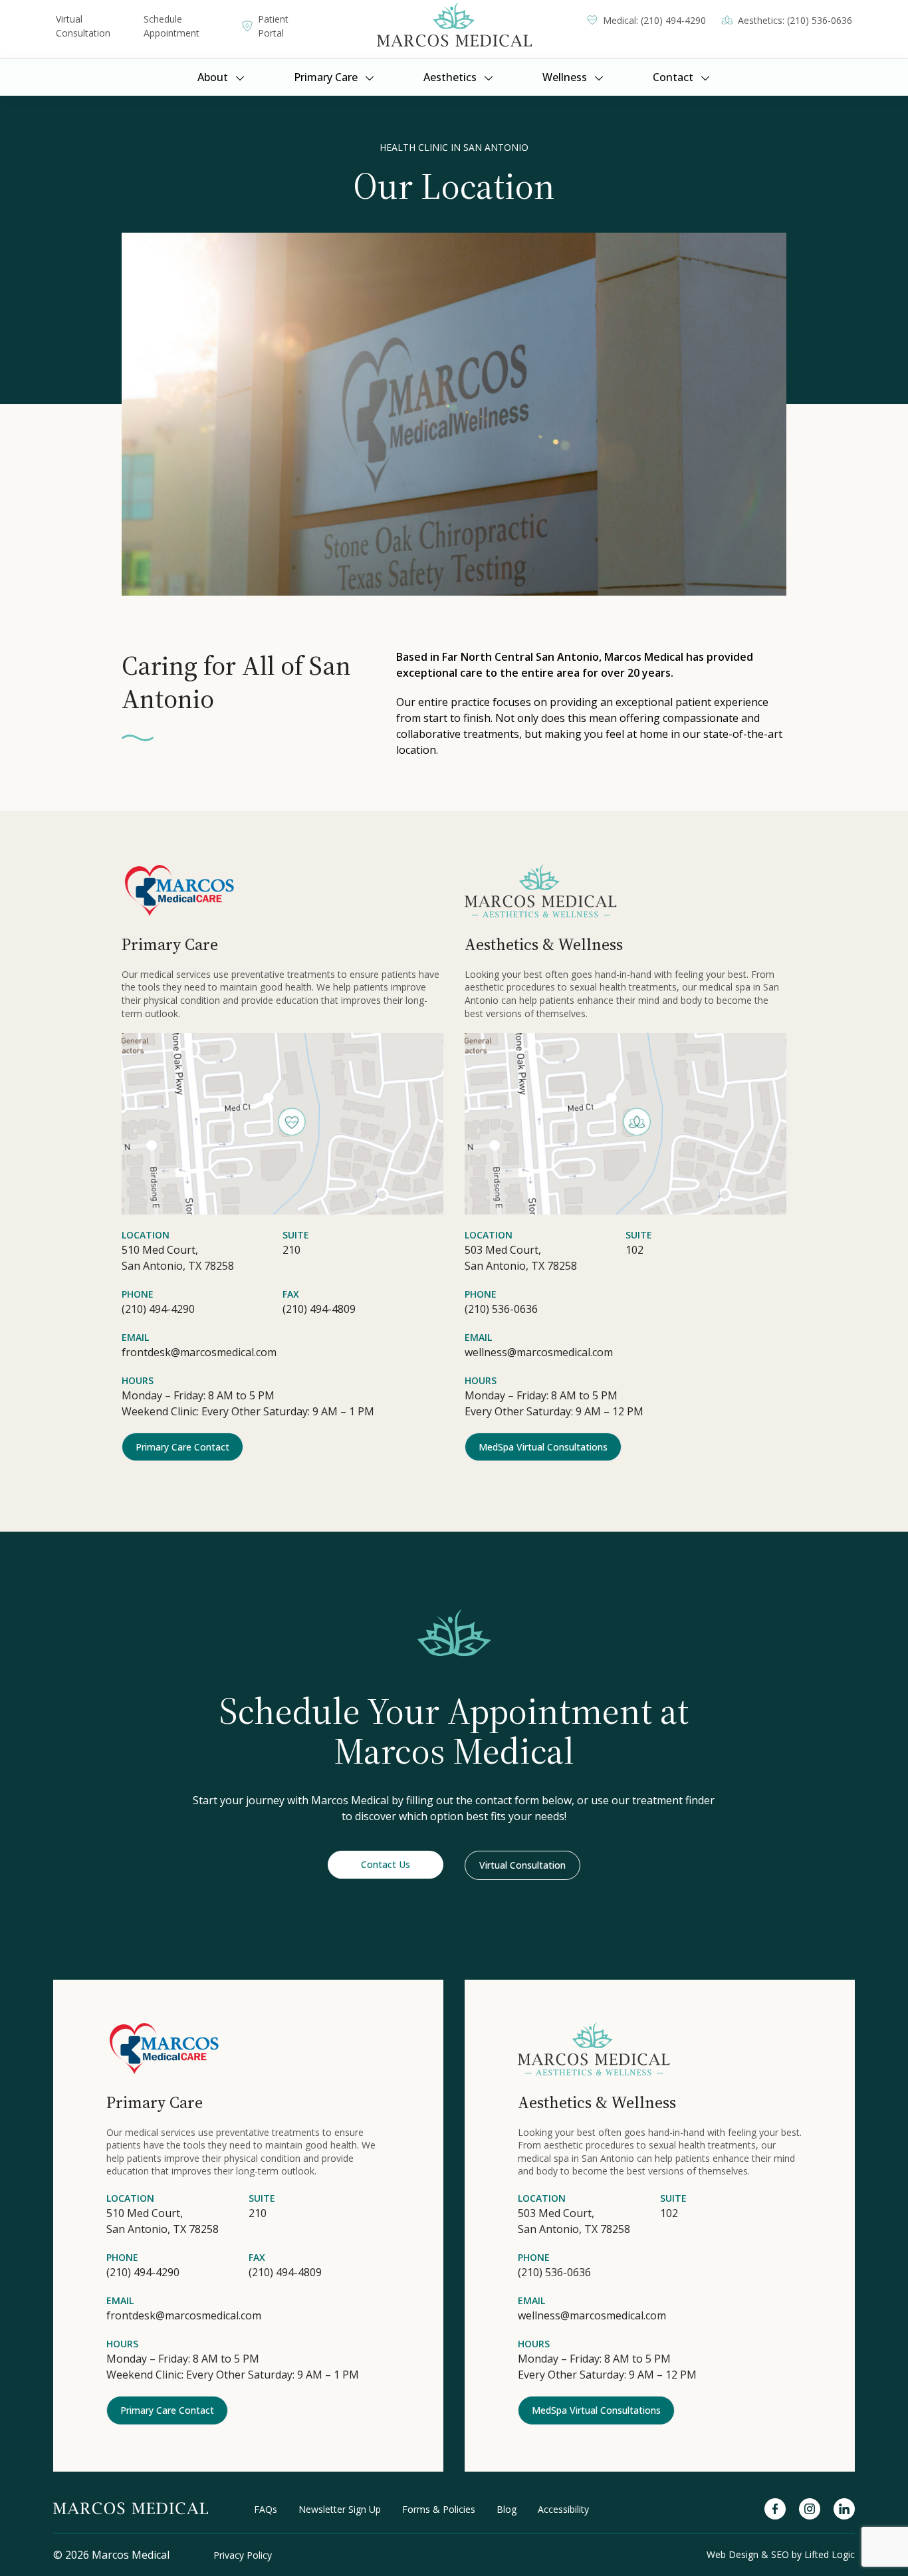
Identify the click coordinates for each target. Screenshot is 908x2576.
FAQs (266, 2509)
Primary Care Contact (182, 1447)
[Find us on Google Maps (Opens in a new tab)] (283, 1124)
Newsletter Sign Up (340, 2509)
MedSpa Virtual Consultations (543, 1447)
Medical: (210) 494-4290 (654, 20)
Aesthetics (450, 77)
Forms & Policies (439, 2509)
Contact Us (386, 1864)
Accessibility (563, 2509)
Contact (673, 77)
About (213, 77)
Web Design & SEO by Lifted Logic (781, 2554)
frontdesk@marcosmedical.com (199, 1352)
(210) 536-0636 (501, 1309)
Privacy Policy (243, 2555)
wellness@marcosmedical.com (539, 1352)
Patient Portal (273, 26)
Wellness (565, 77)
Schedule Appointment (171, 26)
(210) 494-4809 (319, 1309)
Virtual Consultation (83, 26)
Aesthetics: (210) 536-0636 (795, 20)
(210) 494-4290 (158, 1309)
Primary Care (326, 77)
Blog (507, 2509)
